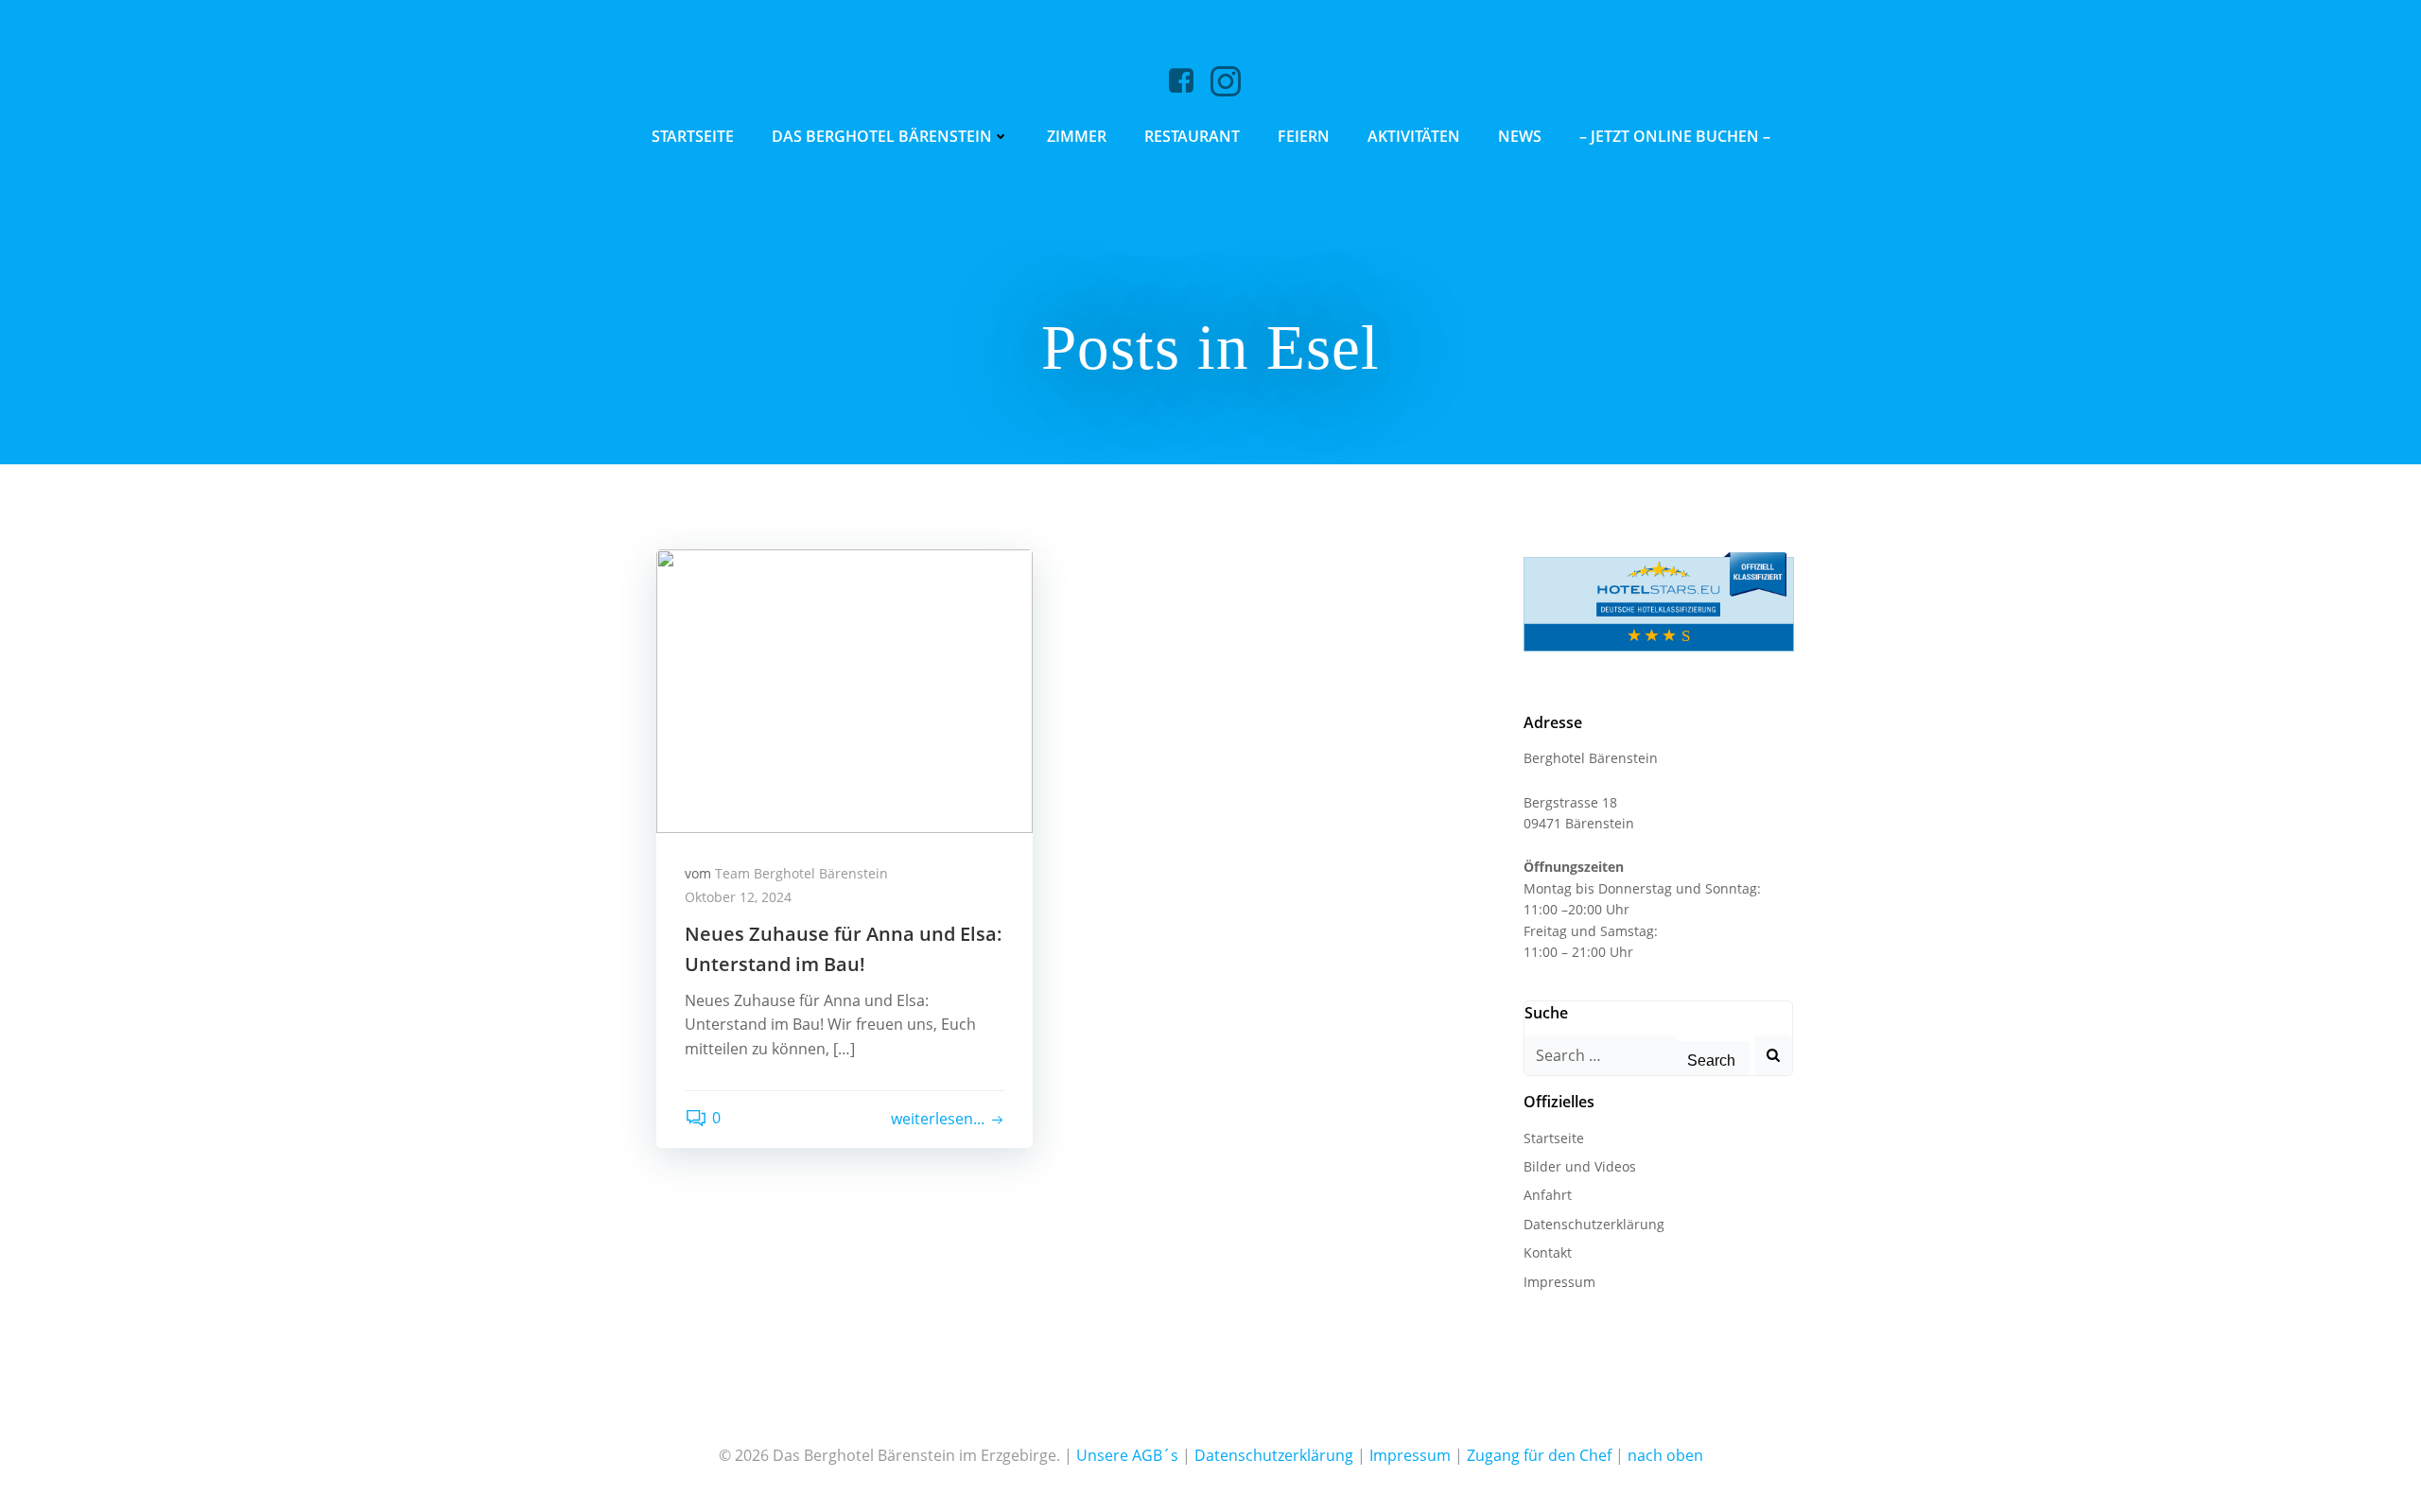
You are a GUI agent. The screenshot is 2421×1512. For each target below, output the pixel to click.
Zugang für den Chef (1539, 1455)
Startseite (693, 136)
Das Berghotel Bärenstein (882, 136)
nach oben (1665, 1455)
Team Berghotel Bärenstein (801, 873)
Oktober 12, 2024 (738, 897)
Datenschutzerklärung (1594, 1224)
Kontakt (1548, 1252)
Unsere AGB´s (1127, 1455)
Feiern (1304, 136)
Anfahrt (1548, 1195)
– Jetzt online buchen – (1675, 136)
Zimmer (1077, 136)
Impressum (1559, 1282)
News (1520, 136)
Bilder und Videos (1580, 1166)
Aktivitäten (1414, 136)
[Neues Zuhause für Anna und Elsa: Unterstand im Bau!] (845, 689)
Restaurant (1192, 136)
